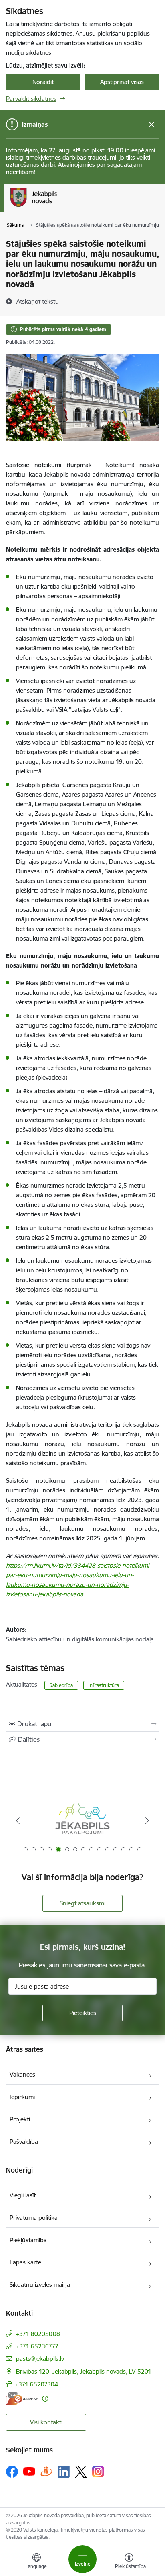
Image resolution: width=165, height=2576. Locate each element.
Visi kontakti (46, 2422)
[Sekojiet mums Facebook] (12, 2472)
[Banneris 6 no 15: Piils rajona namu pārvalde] (82, 1821)
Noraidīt (43, 82)
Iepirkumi (22, 2097)
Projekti (20, 2119)
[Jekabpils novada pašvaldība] (57, 207)
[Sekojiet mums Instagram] (98, 2471)
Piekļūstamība (28, 2240)
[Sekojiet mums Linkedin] (64, 2472)
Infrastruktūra (104, 1685)
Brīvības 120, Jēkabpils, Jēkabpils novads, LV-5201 (84, 2371)
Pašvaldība (24, 2142)
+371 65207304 (37, 2384)
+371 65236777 (37, 2346)
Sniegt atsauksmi (82, 1903)
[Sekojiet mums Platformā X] (81, 2472)
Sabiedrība (61, 1685)
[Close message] (152, 125)
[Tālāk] (147, 1821)
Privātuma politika (34, 2218)
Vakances (22, 2074)
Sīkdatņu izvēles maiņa (40, 2285)
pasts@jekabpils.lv (40, 2359)
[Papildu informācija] (45, 2399)
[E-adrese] (22, 2399)
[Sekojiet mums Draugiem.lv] (46, 2471)
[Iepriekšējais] (18, 1821)
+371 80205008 (38, 2334)
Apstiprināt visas (122, 82)
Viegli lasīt (23, 2195)
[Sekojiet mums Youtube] (29, 2471)
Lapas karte (25, 2262)
